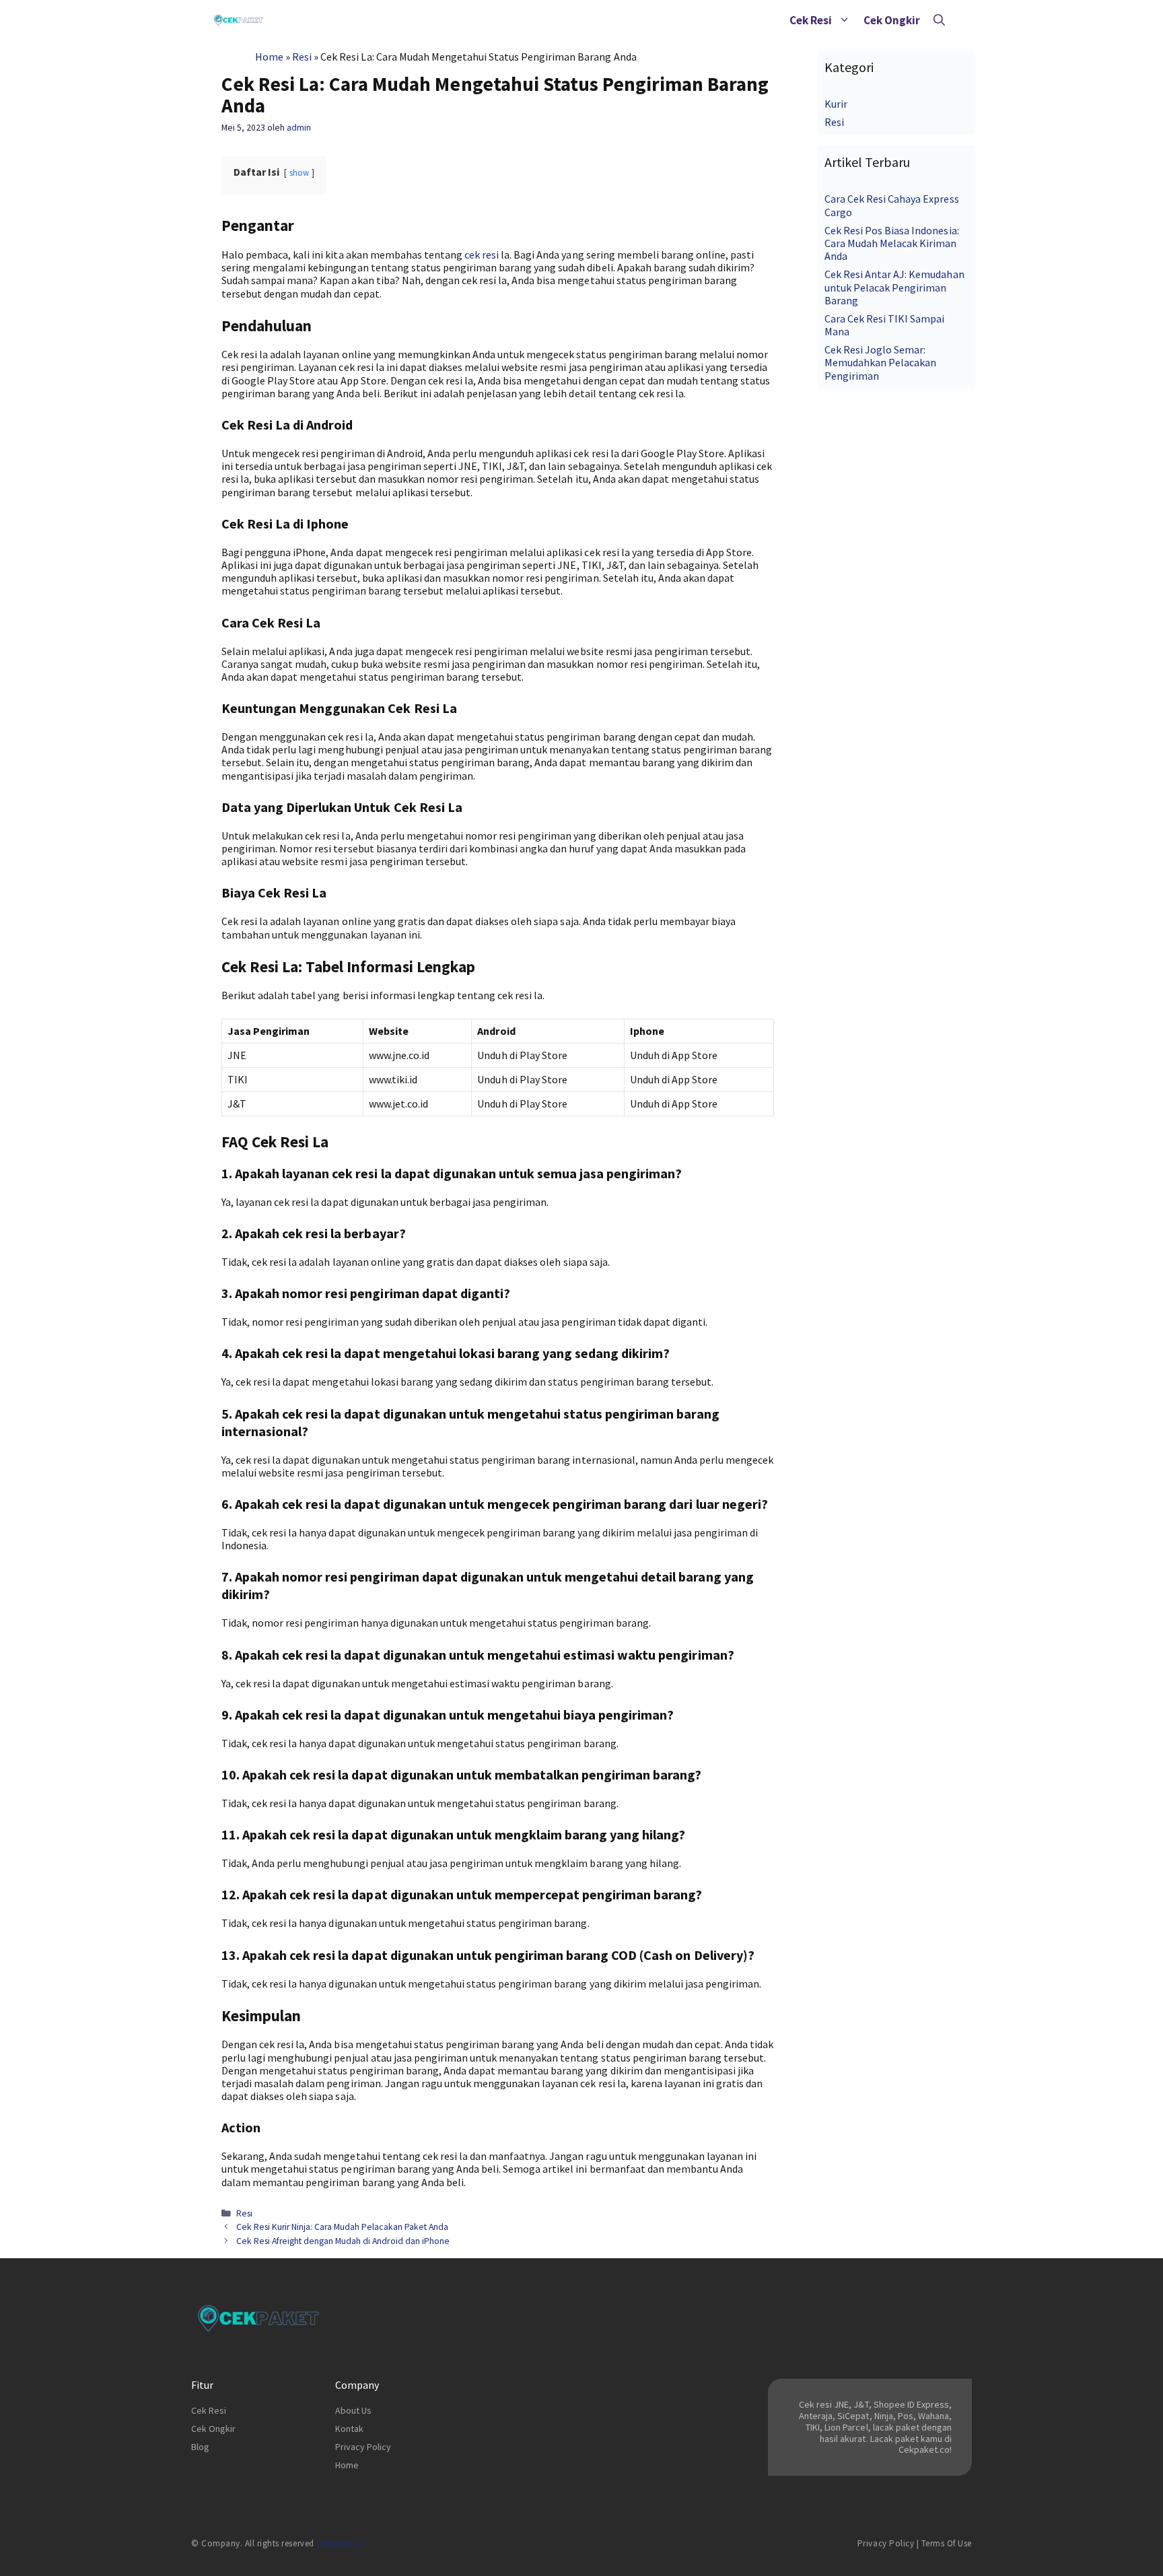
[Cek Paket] (239, 20)
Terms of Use (947, 2543)
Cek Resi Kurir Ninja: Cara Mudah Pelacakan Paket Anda (342, 2227)
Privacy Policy (363, 2447)
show (299, 172)
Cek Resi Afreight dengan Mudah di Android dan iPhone (343, 2241)
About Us (353, 2410)
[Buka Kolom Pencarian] (939, 20)
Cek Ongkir (892, 20)
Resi (302, 57)
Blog (200, 2447)
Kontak (349, 2429)
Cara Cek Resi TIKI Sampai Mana (885, 325)
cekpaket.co (340, 2543)
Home (269, 57)
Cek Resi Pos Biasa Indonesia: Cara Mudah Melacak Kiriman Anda (892, 243)
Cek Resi (811, 20)
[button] (844, 20)
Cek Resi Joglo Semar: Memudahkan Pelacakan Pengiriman (880, 362)
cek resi (482, 255)
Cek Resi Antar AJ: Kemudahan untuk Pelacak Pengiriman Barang (894, 287)
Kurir (836, 104)
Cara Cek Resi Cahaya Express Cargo (892, 205)
